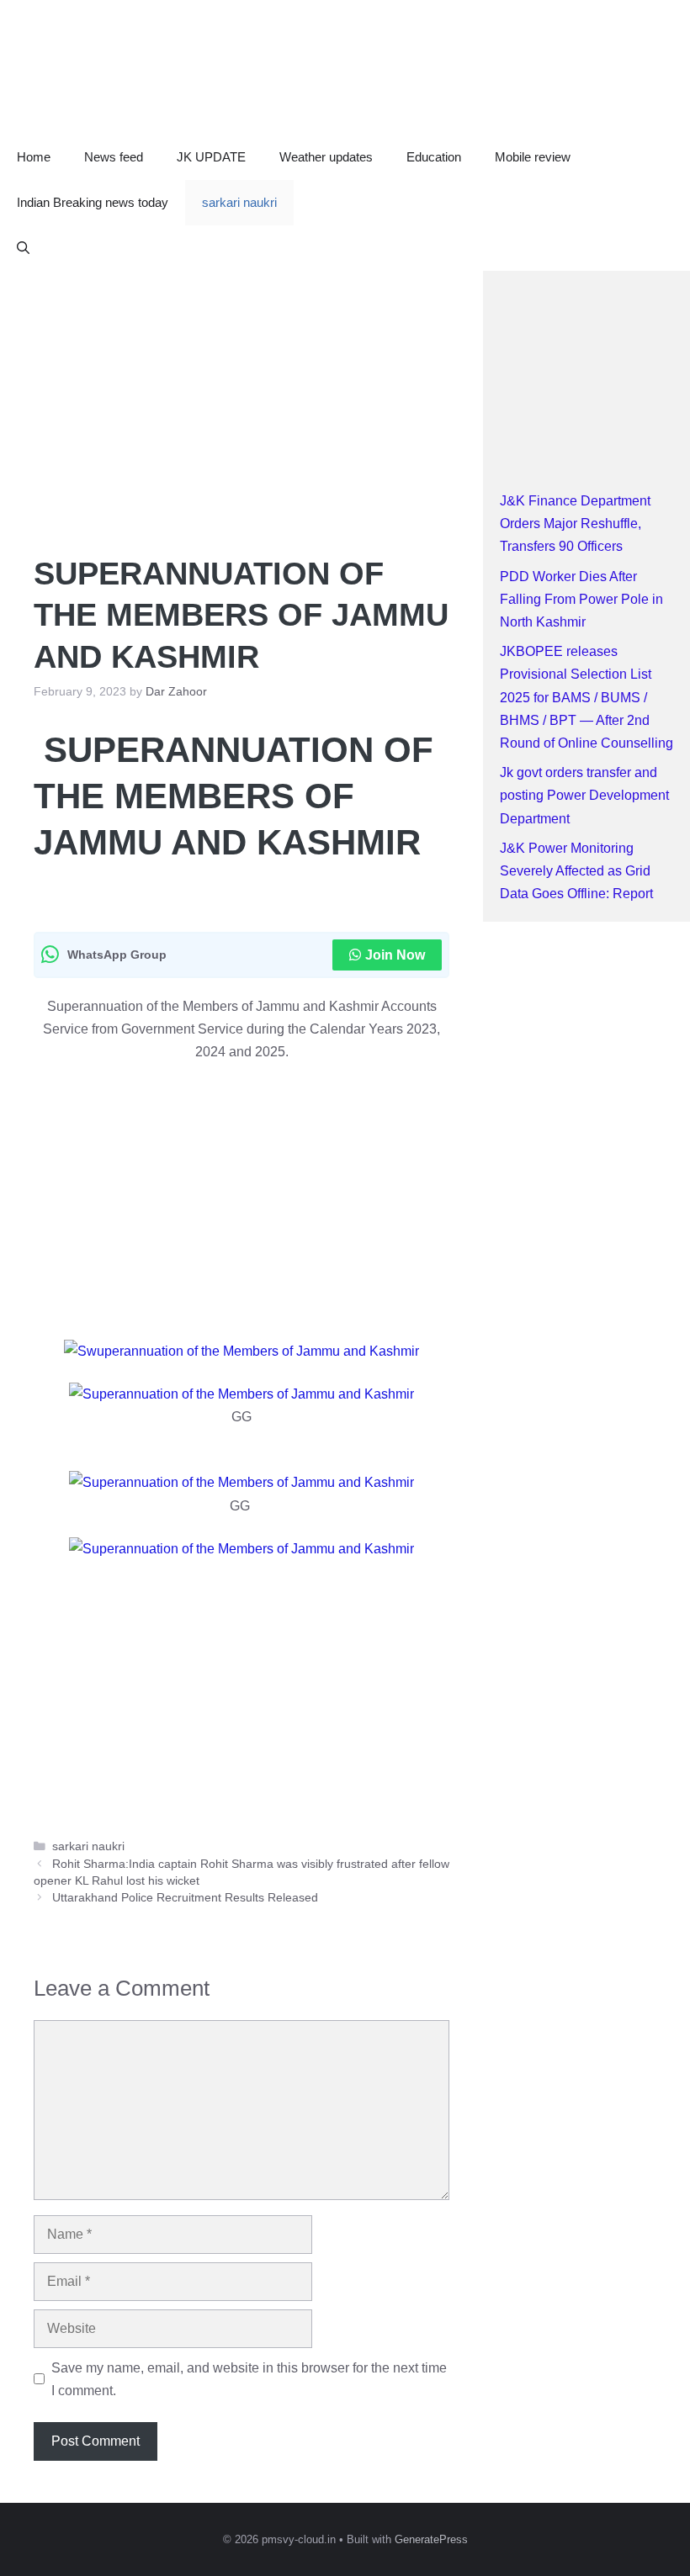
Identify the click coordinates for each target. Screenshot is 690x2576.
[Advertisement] (241, 395)
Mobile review (533, 157)
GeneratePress (431, 2539)
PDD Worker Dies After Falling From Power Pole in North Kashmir (581, 599)
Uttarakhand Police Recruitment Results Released (185, 1898)
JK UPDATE (211, 157)
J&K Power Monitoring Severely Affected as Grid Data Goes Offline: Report (576, 871)
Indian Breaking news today (93, 202)
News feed (114, 157)
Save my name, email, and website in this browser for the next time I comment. (249, 2379)
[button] (23, 248)
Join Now (395, 955)
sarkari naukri (239, 202)
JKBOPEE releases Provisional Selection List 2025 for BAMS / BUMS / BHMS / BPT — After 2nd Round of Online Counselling (586, 697)
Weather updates (326, 157)
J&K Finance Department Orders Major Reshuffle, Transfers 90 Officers (575, 524)
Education (434, 157)
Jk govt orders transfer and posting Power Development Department (584, 795)
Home (34, 157)
